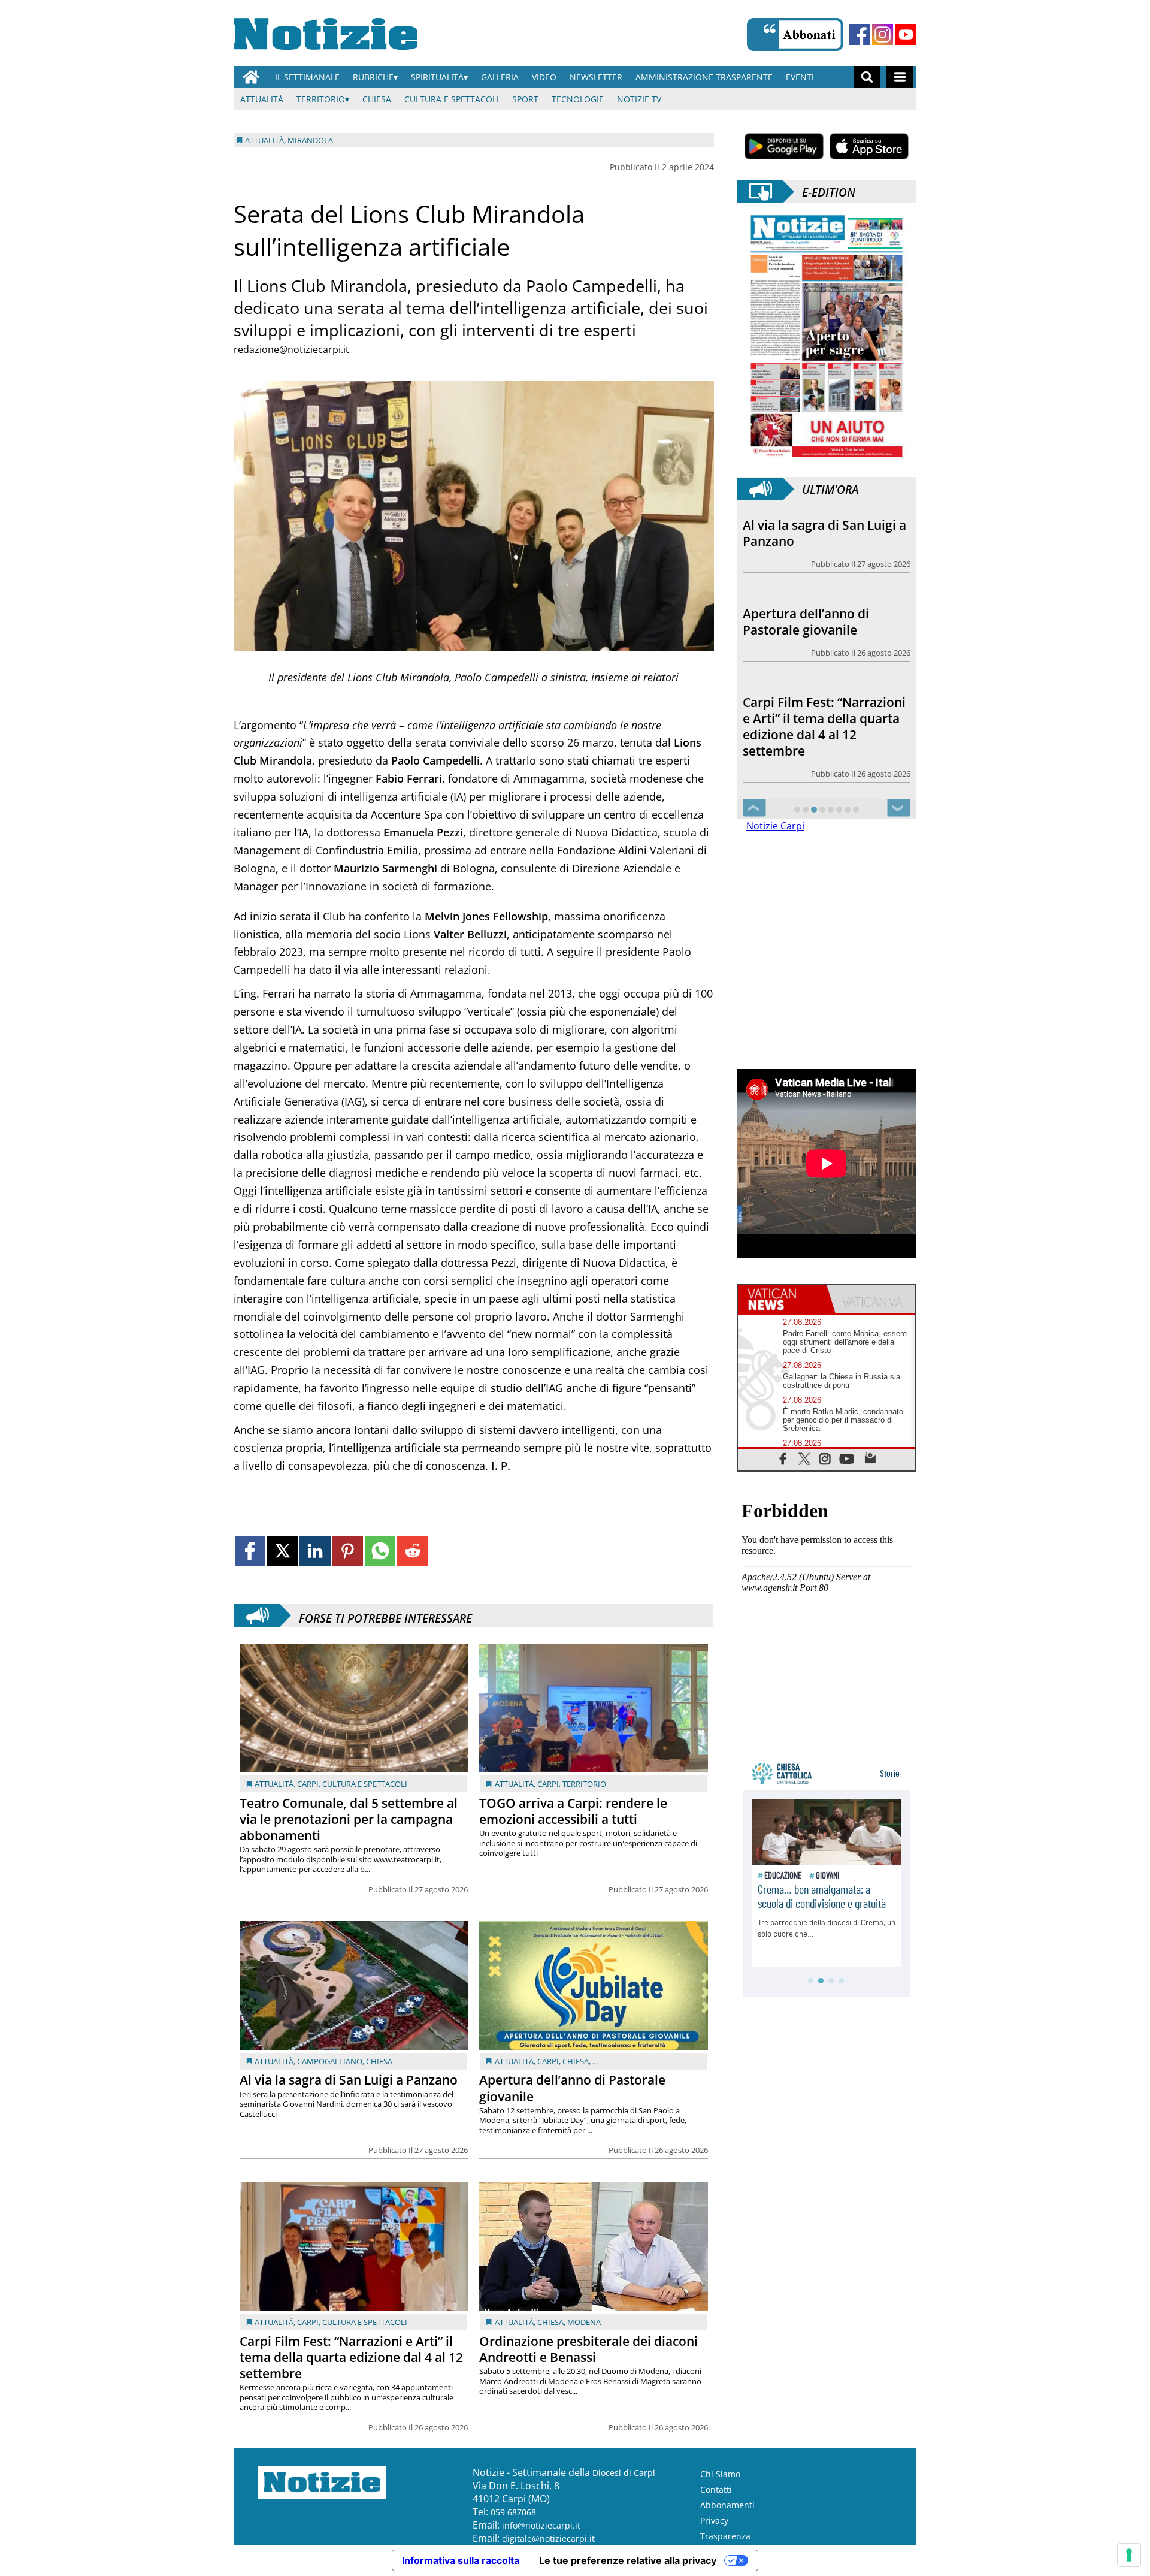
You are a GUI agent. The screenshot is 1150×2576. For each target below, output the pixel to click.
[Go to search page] (867, 77)
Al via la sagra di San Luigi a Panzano (349, 2080)
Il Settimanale (307, 77)
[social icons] (783, 1459)
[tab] (782, 1300)
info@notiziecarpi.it (541, 2525)
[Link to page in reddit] (412, 1551)
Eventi (800, 77)
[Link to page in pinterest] (348, 1551)
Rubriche (373, 77)
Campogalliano (330, 2061)
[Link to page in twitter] (282, 1551)
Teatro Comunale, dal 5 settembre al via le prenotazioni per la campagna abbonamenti (349, 1819)
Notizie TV (639, 99)
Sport (525, 99)
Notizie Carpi (775, 826)
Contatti (716, 2489)
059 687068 (513, 2512)
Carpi (308, 1784)
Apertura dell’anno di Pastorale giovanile (572, 2088)
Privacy (714, 2521)
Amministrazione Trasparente (704, 77)
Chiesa (377, 99)
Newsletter (596, 77)
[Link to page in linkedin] (315, 1551)
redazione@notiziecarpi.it (291, 349)
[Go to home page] (251, 77)
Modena (584, 2322)
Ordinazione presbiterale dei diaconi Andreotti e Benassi (588, 2349)
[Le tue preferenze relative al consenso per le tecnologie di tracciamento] (1129, 2555)
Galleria (500, 77)
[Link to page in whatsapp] (380, 1551)
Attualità (262, 99)
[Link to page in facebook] (250, 1551)
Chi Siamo (720, 2474)
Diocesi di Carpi (624, 2473)
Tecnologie (578, 99)
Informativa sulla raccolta (461, 2560)
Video (544, 77)
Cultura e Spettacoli (452, 99)
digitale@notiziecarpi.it (548, 2539)
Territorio (321, 99)
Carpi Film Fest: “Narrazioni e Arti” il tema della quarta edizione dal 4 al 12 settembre (351, 2357)
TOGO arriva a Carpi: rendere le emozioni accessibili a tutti (573, 1811)
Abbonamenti (727, 2505)
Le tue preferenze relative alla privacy (628, 2560)
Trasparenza (725, 2536)
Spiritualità (437, 77)
